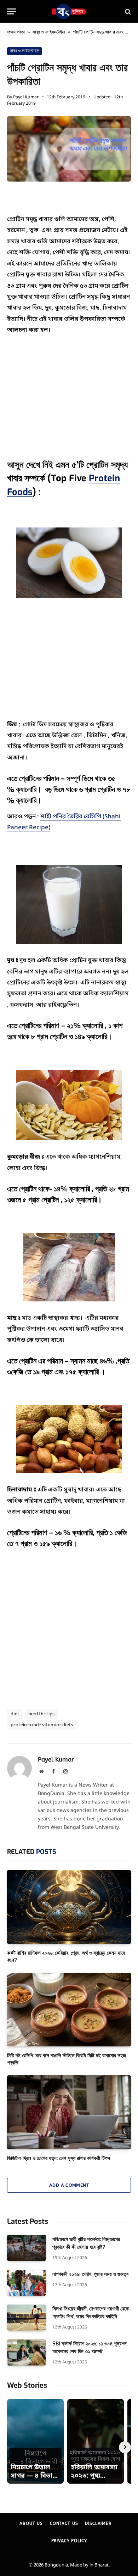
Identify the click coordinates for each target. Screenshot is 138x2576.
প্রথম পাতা (16, 32)
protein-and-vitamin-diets (42, 1725)
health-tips (42, 1714)
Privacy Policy (69, 2541)
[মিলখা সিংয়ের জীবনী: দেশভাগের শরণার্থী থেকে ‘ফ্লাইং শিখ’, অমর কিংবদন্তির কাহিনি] (27, 2317)
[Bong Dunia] (69, 11)
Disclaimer (98, 2523)
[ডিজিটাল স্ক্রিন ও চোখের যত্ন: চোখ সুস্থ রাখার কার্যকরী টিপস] (69, 2112)
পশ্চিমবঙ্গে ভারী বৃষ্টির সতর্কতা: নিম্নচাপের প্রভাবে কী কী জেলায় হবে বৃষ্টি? (86, 2243)
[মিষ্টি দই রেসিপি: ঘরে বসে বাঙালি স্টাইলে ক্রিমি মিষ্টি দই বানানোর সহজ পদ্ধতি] (69, 2009)
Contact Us (64, 2523)
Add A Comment (69, 2185)
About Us (31, 2523)
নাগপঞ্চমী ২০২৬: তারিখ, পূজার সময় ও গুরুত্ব (90, 2274)
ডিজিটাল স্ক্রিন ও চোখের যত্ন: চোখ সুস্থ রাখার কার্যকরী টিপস (59, 2158)
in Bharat (99, 2565)
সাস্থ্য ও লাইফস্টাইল (49, 32)
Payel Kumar (26, 97)
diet (15, 1714)
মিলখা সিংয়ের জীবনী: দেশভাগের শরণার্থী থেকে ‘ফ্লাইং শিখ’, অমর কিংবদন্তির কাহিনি (91, 2312)
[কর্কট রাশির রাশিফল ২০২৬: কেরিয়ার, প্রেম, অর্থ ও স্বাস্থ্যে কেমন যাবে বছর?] (69, 1907)
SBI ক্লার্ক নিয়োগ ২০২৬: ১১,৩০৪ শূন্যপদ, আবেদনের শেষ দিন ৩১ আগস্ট (90, 2347)
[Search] (127, 11)
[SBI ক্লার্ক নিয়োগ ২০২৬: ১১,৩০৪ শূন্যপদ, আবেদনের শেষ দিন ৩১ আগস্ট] (27, 2352)
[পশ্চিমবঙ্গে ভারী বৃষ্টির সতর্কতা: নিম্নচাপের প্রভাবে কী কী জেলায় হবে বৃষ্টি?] (27, 2248)
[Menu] (12, 11)
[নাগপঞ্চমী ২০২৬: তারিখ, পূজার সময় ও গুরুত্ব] (27, 2283)
